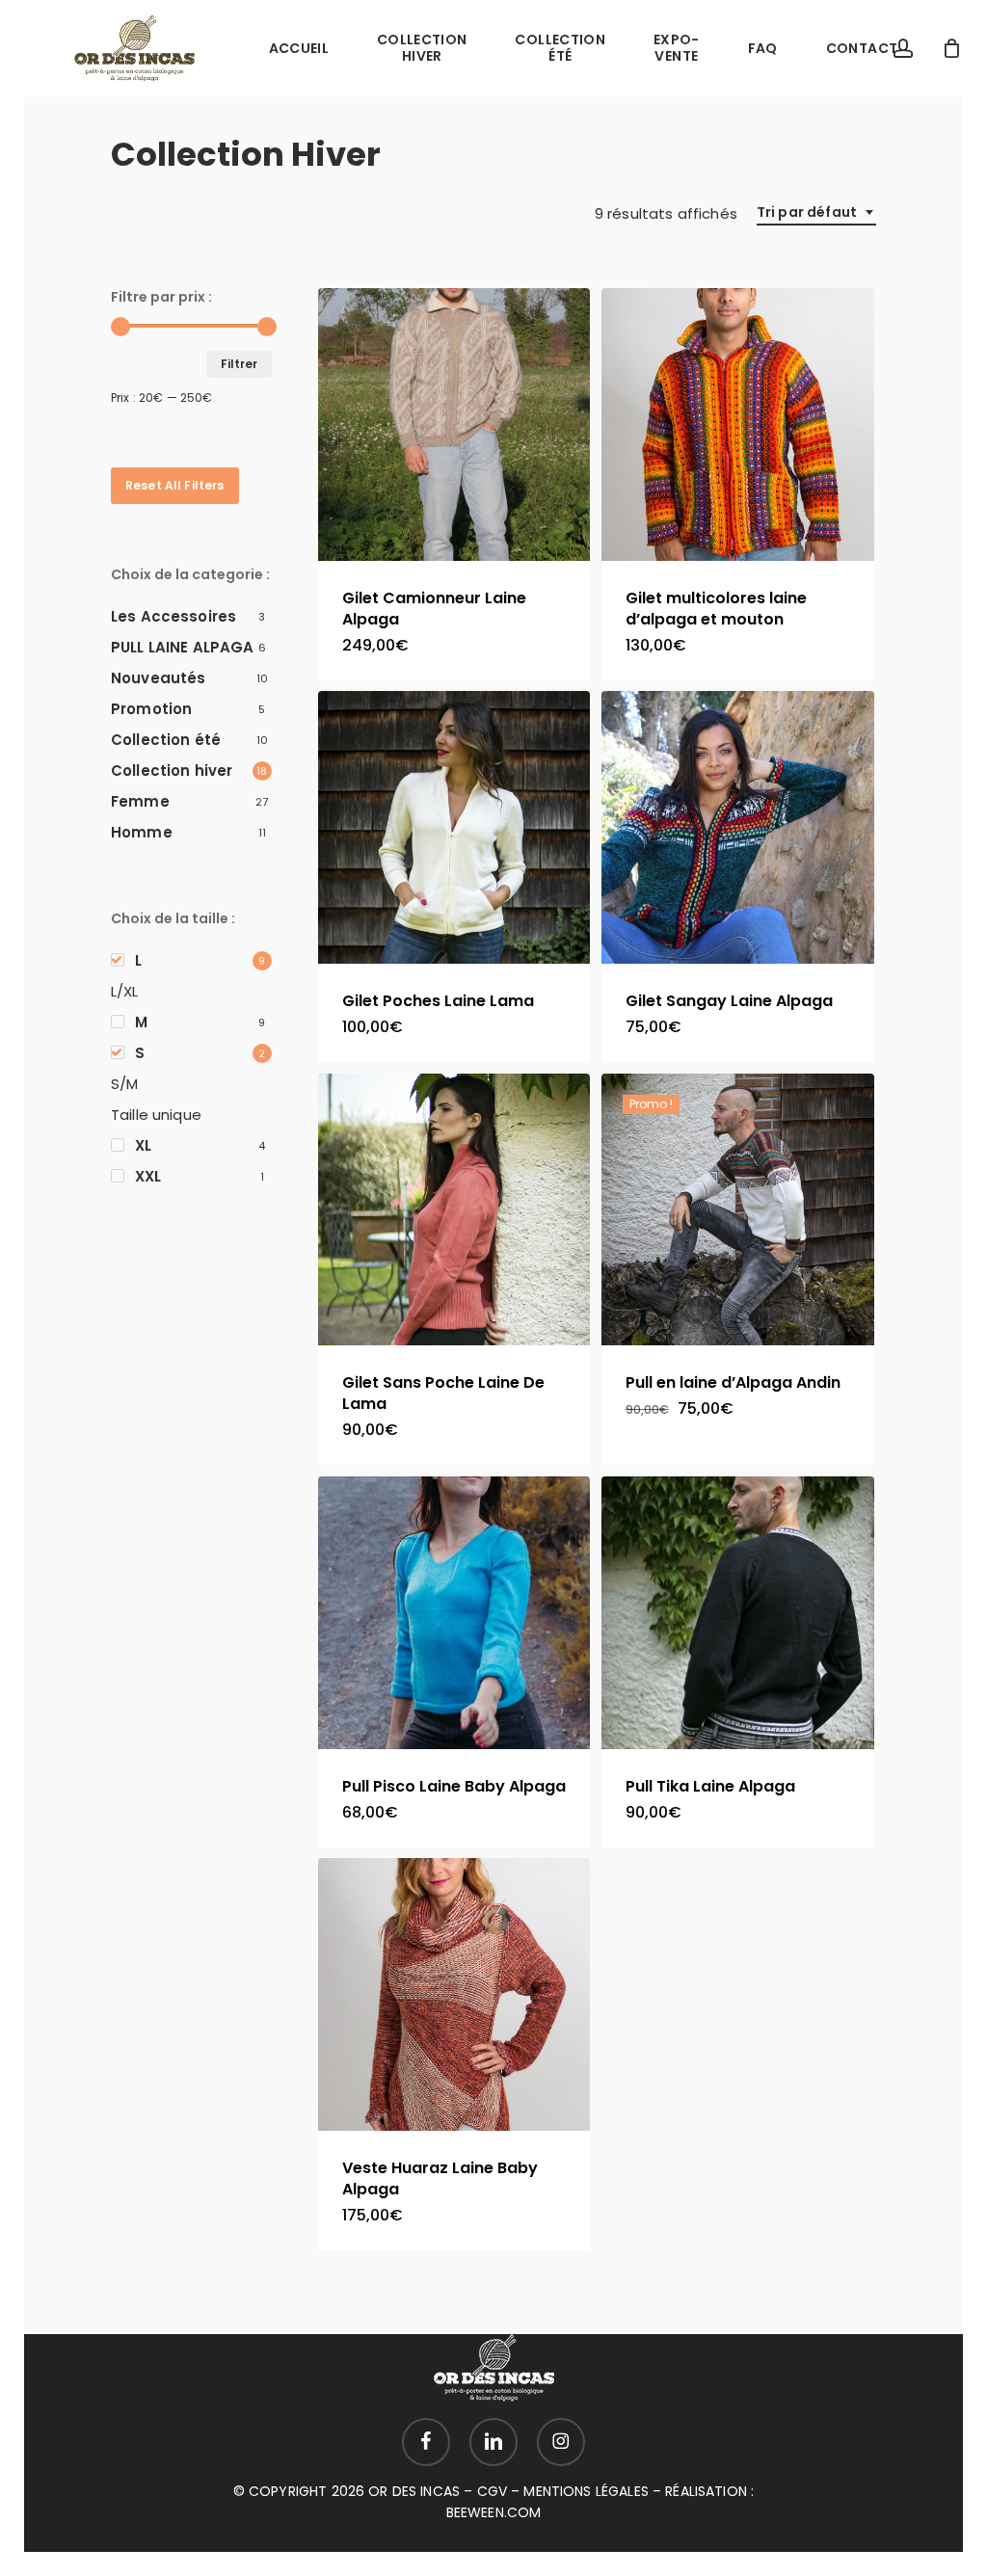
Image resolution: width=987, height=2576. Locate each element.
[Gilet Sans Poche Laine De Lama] (454, 1210)
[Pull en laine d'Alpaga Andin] (738, 1210)
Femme (140, 801)
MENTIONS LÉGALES (586, 2491)
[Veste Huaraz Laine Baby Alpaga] (454, 1994)
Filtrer (239, 364)
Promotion (151, 709)
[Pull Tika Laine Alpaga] (738, 1613)
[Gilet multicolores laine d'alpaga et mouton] (738, 425)
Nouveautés (159, 678)
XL (143, 1145)
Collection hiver (172, 770)
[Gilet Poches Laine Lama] (454, 827)
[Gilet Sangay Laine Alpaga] (738, 827)
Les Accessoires (173, 616)
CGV (492, 2491)
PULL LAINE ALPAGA (183, 647)
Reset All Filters (175, 485)
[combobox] (816, 212)
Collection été (166, 740)
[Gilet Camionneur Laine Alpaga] (454, 425)
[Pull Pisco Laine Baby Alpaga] (454, 1613)
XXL (148, 1176)
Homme (142, 832)
